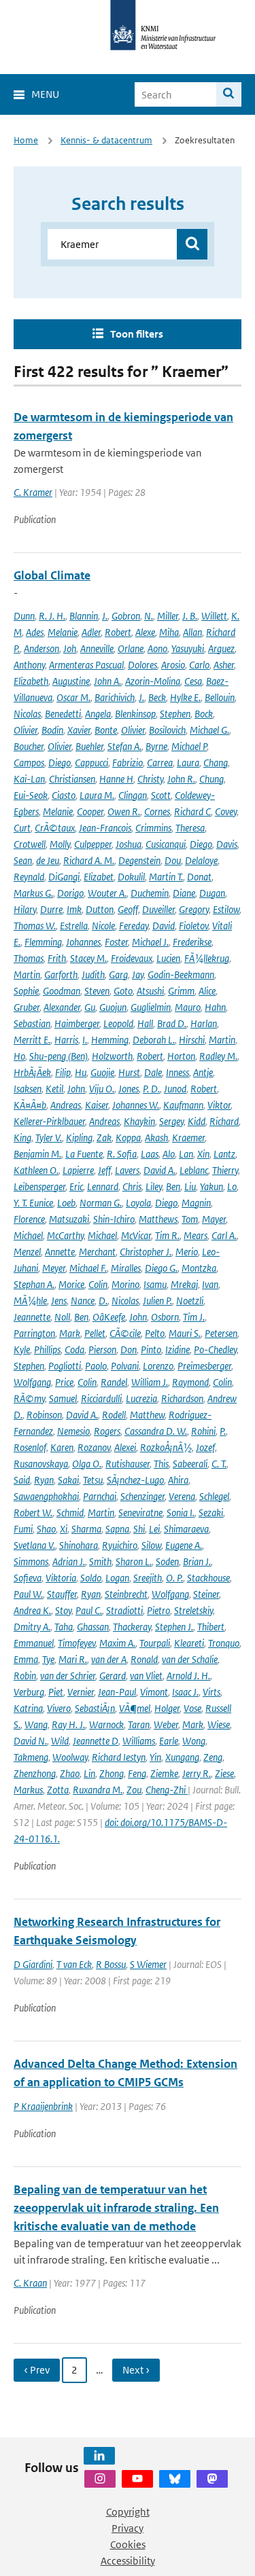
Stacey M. (88, 958)
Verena (182, 1496)
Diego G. (161, 1268)
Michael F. (88, 1268)
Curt (22, 828)
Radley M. (218, 1056)
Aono (157, 648)
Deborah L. (154, 1040)
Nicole (103, 926)
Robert (118, 632)
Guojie (102, 1072)
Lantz (224, 1154)
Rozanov (94, 1447)
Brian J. (197, 1561)
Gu (90, 1007)
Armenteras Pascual (86, 665)
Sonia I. (181, 1513)
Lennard (103, 1186)
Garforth (61, 974)
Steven (97, 991)
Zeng (213, 1757)
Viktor (219, 1105)
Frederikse (192, 942)
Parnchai (100, 1496)
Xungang (182, 1757)
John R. (181, 779)
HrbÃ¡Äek (32, 1072)
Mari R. (73, 1659)
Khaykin (139, 1121)
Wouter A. (107, 893)
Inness (177, 1072)
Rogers (107, 1431)
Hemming (110, 1040)
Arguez (221, 648)
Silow (151, 1545)
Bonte (106, 730)
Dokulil (131, 877)
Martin (27, 974)
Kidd (197, 1121)
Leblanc (194, 1170)
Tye (48, 1659)
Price (64, 1382)
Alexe (145, 632)
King (22, 1138)
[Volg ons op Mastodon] (212, 2479)
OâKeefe (109, 1317)
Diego (60, 763)
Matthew (147, 1415)
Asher (224, 665)
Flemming (43, 942)
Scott (161, 795)
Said (22, 1480)
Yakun (211, 1186)
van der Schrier (68, 1676)
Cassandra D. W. (156, 1431)
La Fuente (84, 1154)
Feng (137, 1773)
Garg (118, 974)
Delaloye (201, 860)
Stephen (175, 714)
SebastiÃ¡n (95, 1708)
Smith (100, 1561)
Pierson (102, 1349)
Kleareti (189, 1643)
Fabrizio (128, 763)
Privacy (128, 2528)
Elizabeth (31, 681)
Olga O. (87, 1464)
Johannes (83, 942)
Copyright (128, 2512)
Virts (211, 1692)
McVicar (136, 1235)
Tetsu (93, 1480)
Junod (175, 1089)
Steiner (206, 1594)
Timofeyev (76, 1643)
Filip (63, 1072)
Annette (60, 1252)
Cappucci (91, 763)
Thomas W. (35, 926)
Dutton (100, 909)
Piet (56, 1692)
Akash (156, 1138)
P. (223, 1431)
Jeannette (32, 1317)
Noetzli (190, 1301)
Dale (153, 1072)
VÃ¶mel (135, 1708)
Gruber (27, 1007)
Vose (192, 1708)
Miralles (126, 1268)
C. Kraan (30, 2283)
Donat (199, 877)
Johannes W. (136, 1105)
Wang (36, 1724)
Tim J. (194, 1317)
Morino (125, 1284)
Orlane (131, 648)
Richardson (182, 1398)
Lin (89, 1773)
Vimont (154, 1692)
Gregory (194, 909)
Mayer (214, 1219)
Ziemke (164, 1773)
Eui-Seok (31, 795)
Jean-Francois (105, 828)
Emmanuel (34, 1643)
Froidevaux (132, 958)
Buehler (89, 746)
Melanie (63, 632)
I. (85, 1040)
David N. (30, 1741)
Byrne (156, 746)
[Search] (229, 94)
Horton (181, 1056)
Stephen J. (174, 1627)
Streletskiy (193, 1610)
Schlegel (214, 1496)
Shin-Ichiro (114, 1219)
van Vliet (146, 1676)
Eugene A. (184, 1545)
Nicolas (27, 714)
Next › (136, 2370)
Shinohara (79, 1545)
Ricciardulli (101, 1398)
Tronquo (224, 1643)
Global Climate (52, 575)
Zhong (112, 1773)
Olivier (26, 730)
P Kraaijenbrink (43, 2106)
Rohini (203, 1431)
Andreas (66, 1105)
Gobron (126, 616)
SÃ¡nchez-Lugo (135, 1480)
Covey (226, 811)
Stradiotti (124, 1610)
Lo (232, 1186)
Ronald (144, 1659)
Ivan (210, 1284)
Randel (114, 1382)
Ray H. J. (68, 1724)
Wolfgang (32, 1382)
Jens (59, 1301)
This (161, 1464)
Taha (64, 1627)
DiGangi (64, 877)
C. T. (219, 1464)
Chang (216, 763)
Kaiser (97, 1105)
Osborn (165, 1317)
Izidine (177, 1349)
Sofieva (28, 1578)
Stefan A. (124, 746)
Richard (224, 1121)
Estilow (226, 909)
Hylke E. (185, 697)
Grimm (181, 991)
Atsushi (150, 991)
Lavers (127, 1170)
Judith (93, 974)
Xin (203, 1154)
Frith (57, 958)
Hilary (25, 909)
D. (103, 1301)
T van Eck (74, 1964)
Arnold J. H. (188, 1676)
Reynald (29, 877)
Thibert (211, 1627)
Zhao (70, 1773)
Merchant (97, 1252)
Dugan (212, 893)
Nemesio (73, 1431)
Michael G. (209, 730)
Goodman (62, 991)
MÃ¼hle (30, 1301)
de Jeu (48, 860)
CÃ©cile (125, 1333)
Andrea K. (32, 1610)
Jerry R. (197, 1773)
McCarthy (65, 1235)
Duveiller (158, 909)
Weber (166, 1724)
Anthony (29, 665)
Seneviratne (140, 1513)
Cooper (90, 811)
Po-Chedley (215, 1349)
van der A (109, 1659)
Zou (134, 1790)
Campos (29, 763)
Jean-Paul (117, 1692)
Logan (117, 1578)
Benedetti (63, 714)
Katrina (28, 1708)
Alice (207, 991)
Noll (62, 1317)
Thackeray (132, 1627)
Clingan (133, 795)
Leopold (118, 1023)
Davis (227, 844)
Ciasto (64, 795)
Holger (167, 1708)
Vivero (59, 1708)
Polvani (125, 1366)
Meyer (54, 1268)
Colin (98, 1284)
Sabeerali (190, 1464)
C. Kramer (33, 492)
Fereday (134, 926)
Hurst (129, 1072)
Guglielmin (151, 1007)
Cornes (157, 811)
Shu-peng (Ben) (58, 1056)
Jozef (205, 1447)
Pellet (95, 1333)
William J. (150, 1382)
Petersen (221, 1333)
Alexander (62, 1007)
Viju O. (102, 1089)
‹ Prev (37, 2370)
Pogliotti (65, 1366)
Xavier (79, 730)
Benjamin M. (37, 1154)
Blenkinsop (135, 714)
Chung (211, 779)
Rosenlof (30, 1447)
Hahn (215, 1007)
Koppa (128, 1138)
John (76, 1089)
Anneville (97, 648)
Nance (83, 1301)
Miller (168, 616)
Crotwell (30, 844)
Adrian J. (69, 1561)
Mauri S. (185, 1333)
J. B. (190, 616)
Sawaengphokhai (46, 1496)
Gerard (113, 1676)
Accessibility (128, 2561)
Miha (169, 632)
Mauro (188, 1007)
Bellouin (220, 697)
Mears (195, 1235)
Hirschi (192, 1040)
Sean (23, 860)
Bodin (52, 730)
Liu (190, 1186)
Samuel (63, 1398)
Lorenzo (158, 1366)
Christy (150, 779)
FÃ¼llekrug (207, 958)
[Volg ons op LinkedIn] (99, 2456)
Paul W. (28, 1594)
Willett (214, 616)
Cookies (128, 2544)
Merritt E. (32, 1040)
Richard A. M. (89, 860)
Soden (167, 1561)
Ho (19, 1056)
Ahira (178, 1480)
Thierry (225, 1170)
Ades (35, 632)
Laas (150, 1154)
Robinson (44, 1415)
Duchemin (150, 893)
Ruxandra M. (98, 1790)
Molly (60, 844)
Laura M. (97, 795)
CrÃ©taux (55, 828)
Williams (139, 1741)
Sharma (86, 1529)
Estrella (74, 926)
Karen (62, 1447)
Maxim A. (117, 1643)
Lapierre (78, 1170)
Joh (70, 648)
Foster (116, 942)
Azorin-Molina (153, 681)
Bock (204, 714)
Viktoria (61, 1578)
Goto (123, 991)
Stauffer (62, 1594)
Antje (203, 1072)
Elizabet (99, 877)
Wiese (219, 1724)
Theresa (190, 828)
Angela (98, 714)
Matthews (158, 1219)
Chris (132, 1186)
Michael (28, 1235)
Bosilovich (167, 730)
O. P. (174, 1578)
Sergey (171, 1121)
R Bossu (111, 1964)
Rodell (114, 1415)
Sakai (68, 1480)
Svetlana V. (34, 1545)
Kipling (79, 1138)
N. (149, 616)
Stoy (63, 1610)
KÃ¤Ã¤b (30, 1105)
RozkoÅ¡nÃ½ (166, 1447)
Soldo (91, 1578)
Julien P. (157, 1301)
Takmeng (31, 1757)
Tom (190, 1219)
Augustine (71, 681)
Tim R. (167, 1235)
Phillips (47, 1349)
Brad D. (172, 1023)
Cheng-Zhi (167, 1790)
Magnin (196, 1203)
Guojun (113, 1007)
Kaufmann (183, 1105)
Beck (157, 697)
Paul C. (89, 1610)
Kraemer (188, 1138)
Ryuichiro (120, 1545)
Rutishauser (128, 1464)
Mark (70, 1333)
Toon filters (137, 334)
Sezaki (211, 1513)
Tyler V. (49, 1138)
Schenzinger (142, 1496)
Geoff (128, 909)
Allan (192, 632)
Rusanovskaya (41, 1464)
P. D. (151, 1089)
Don (129, 1349)
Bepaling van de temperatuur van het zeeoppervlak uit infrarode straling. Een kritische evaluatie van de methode (116, 2208)
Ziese (224, 1773)
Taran (139, 1724)
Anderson (41, 648)
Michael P (189, 746)
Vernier (81, 1692)
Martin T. (166, 877)
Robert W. (33, 1513)
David (164, 926)
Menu (45, 94)
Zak (104, 1138)
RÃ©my (29, 1398)
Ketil (54, 1089)
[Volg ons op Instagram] (100, 2479)
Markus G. (33, 893)
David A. (159, 1170)
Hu (81, 1072)
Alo (169, 1154)
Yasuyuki (188, 648)
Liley (154, 1186)
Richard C (192, 811)
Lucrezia (141, 1398)
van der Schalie (190, 1659)
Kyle (22, 1349)
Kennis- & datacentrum (106, 140)
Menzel (27, 1252)
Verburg (29, 1692)
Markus (28, 1790)
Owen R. (124, 811)
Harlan (204, 1023)
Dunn (24, 616)
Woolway (70, 1757)
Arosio (173, 665)
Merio (187, 1252)
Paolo (96, 1366)
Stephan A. (34, 1284)
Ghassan (93, 1627)
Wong (194, 1741)
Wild (60, 1741)
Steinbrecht (126, 1594)
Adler (91, 632)
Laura (188, 763)
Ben (173, 1186)
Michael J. (150, 942)
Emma (26, 1659)
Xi (64, 1529)
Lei (154, 1529)
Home (26, 140)
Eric (76, 1186)
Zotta (58, 1790)
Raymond (190, 1382)
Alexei (125, 1447)
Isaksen (28, 1089)
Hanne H (116, 779)
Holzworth (112, 1056)
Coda (74, 1349)
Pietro (158, 1610)
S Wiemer (148, 1964)
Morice (71, 1284)
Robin (25, 1676)
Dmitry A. (32, 1627)
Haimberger (77, 1023)
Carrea (160, 763)
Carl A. (224, 1235)
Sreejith (148, 1578)
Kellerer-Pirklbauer (49, 1121)
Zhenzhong (35, 1773)
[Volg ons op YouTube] (137, 2479)
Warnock (106, 1724)
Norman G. (101, 1203)
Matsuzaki (69, 1219)
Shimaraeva (186, 1529)
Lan (186, 1154)
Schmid (70, 1513)
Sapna (117, 1529)
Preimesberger (204, 1366)
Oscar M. (73, 697)
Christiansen (72, 779)
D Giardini (33, 1964)
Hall (145, 1023)
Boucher (29, 746)
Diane (184, 893)
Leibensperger (39, 1186)
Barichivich (115, 697)
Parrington (34, 1333)
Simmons (31, 1561)
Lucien (168, 958)
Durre (51, 909)
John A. (107, 681)
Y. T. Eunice (33, 1203)
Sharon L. (134, 1561)
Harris (66, 1040)
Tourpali (155, 1643)
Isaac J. (185, 1692)
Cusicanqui (166, 844)
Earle (169, 1741)
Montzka (199, 1268)
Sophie (26, 991)
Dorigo (70, 893)
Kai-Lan (29, 779)
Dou (173, 860)
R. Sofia (122, 1154)
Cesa (193, 681)
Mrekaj (184, 1284)
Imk (74, 909)
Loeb (66, 1203)
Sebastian (32, 1023)
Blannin (84, 616)
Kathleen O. (36, 1170)
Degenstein (139, 860)
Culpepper (93, 844)
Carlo (199, 665)
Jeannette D (96, 1741)
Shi (139, 1529)
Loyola (138, 1203)
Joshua (129, 844)
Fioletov (193, 926)
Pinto (151, 1349)
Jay (138, 974)
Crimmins (153, 828)
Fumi (23, 1529)
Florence (29, 1219)
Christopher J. (146, 1252)
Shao (46, 1529)
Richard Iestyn (119, 1757)
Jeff (104, 1170)
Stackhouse (208, 1578)
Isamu (155, 1284)
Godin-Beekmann (181, 974)
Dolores (142, 665)
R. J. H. (52, 616)
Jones (129, 1089)
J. (105, 616)
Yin (155, 1757)
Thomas (29, 958)
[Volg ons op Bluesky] (175, 2479)
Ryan (44, 1480)
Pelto (155, 1333)
